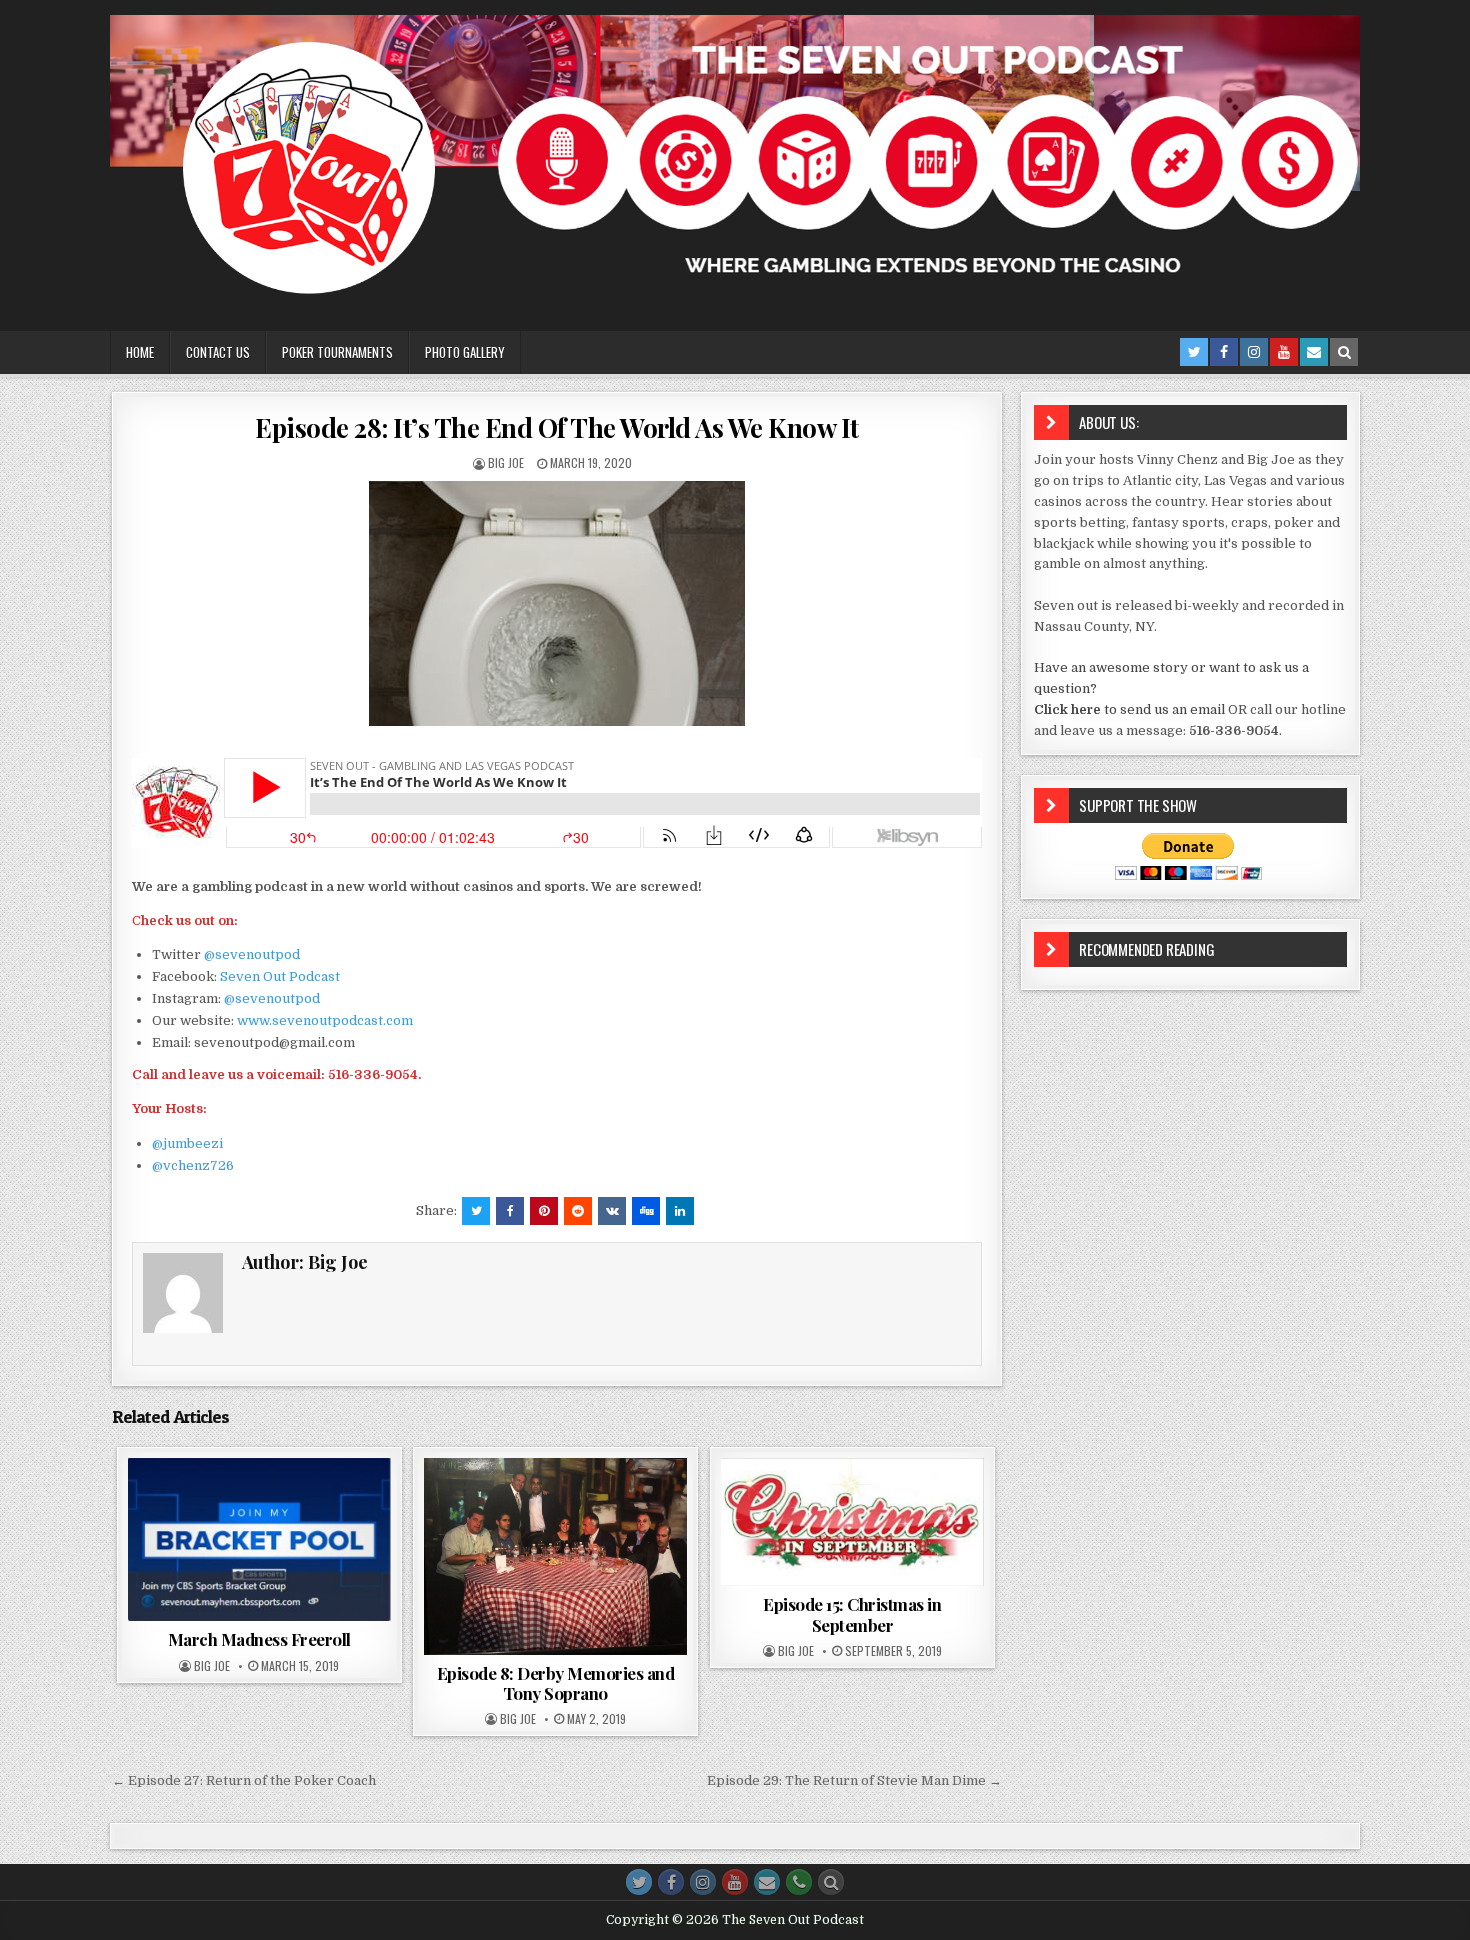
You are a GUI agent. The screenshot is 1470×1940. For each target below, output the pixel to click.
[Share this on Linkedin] (680, 1211)
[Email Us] (1314, 352)
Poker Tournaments (337, 352)
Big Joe (506, 462)
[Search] (1344, 352)
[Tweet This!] (476, 1211)
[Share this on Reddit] (578, 1211)
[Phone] (799, 1882)
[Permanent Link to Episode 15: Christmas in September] (852, 1522)
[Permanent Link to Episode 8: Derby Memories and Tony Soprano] (555, 1556)
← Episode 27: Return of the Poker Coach (244, 1780)
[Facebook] (1224, 352)
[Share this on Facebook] (510, 1211)
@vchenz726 (193, 1165)
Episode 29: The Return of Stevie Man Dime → (854, 1780)
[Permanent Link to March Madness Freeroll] (259, 1540)
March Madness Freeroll (259, 1639)
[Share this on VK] (612, 1211)
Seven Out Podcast (280, 976)
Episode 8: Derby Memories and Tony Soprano (556, 1683)
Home (140, 352)
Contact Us (218, 352)
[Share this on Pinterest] (544, 1211)
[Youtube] (1284, 352)
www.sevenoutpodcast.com (325, 1020)
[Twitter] (1194, 352)
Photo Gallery (465, 352)
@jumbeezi (187, 1143)
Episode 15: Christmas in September (852, 1614)
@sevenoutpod (252, 954)
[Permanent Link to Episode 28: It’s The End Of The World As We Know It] (557, 604)
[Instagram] (1254, 352)
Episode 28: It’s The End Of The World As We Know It (557, 427)
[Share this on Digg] (646, 1211)
